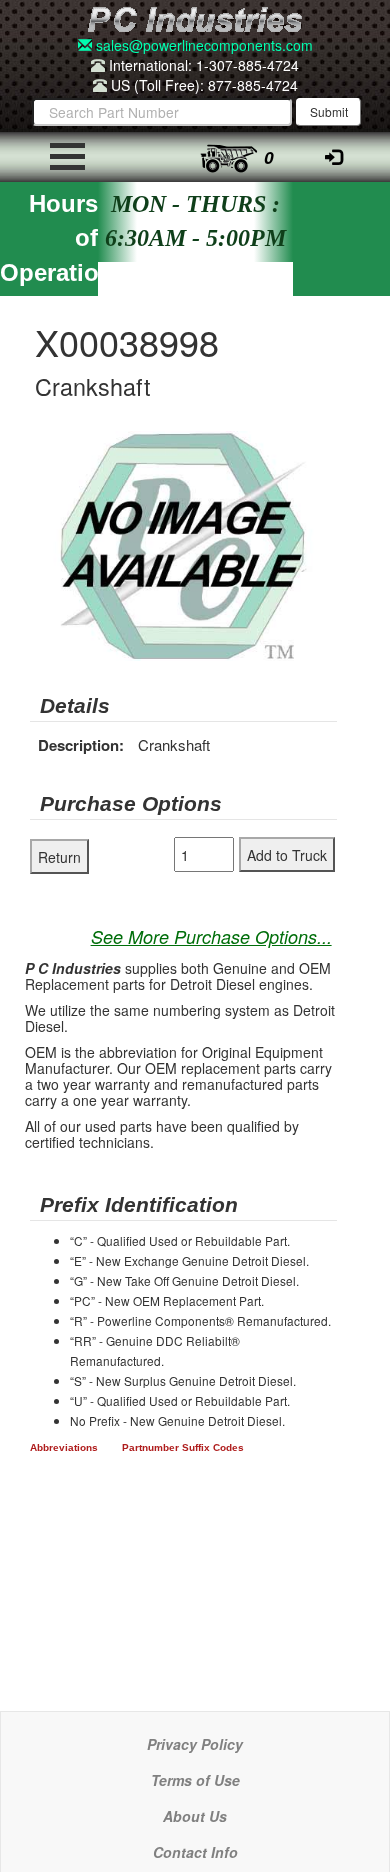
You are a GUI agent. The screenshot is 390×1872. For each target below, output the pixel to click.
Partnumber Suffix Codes (183, 1447)
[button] (319, 449)
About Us (195, 1816)
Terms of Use (195, 1780)
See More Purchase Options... (211, 936)
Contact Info (195, 1852)
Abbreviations (64, 1447)
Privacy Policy (195, 1744)
